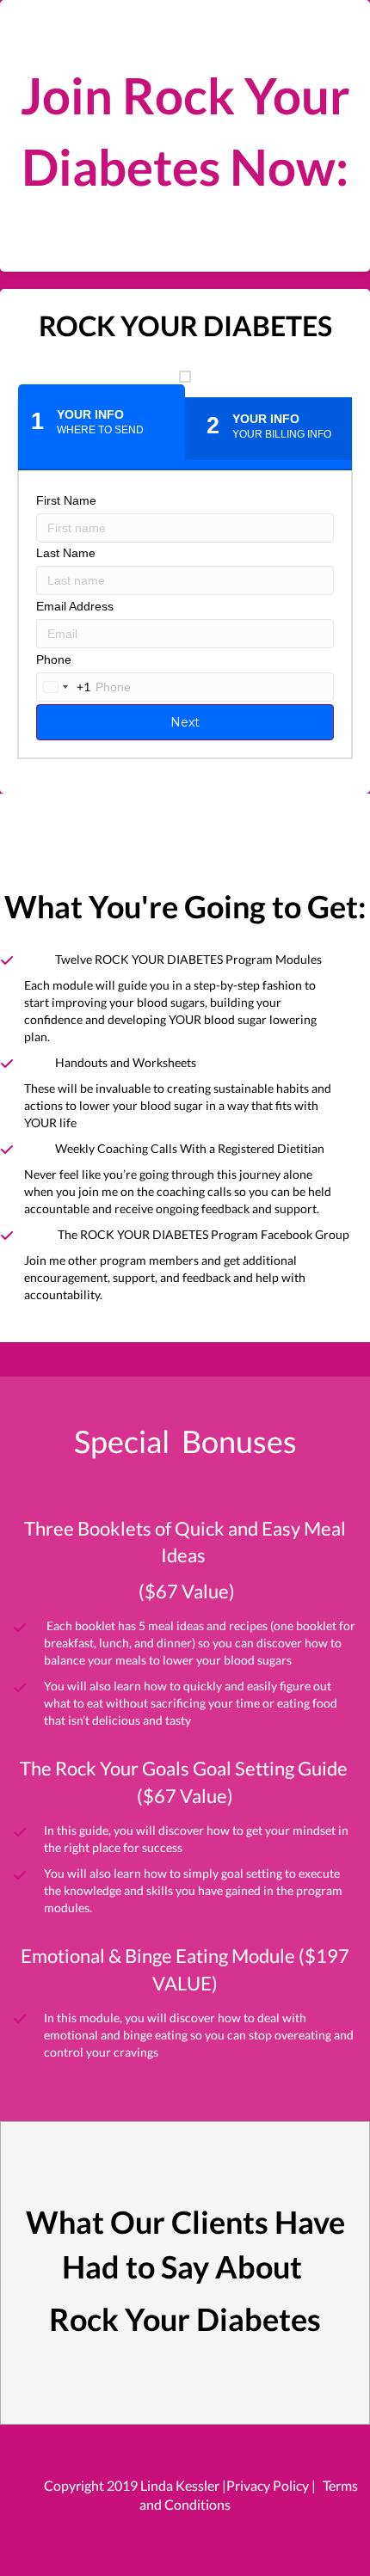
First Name (66, 500)
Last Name (66, 553)
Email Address (75, 606)
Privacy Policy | (271, 2485)
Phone (54, 659)
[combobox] (64, 687)
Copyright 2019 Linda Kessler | (135, 2485)
